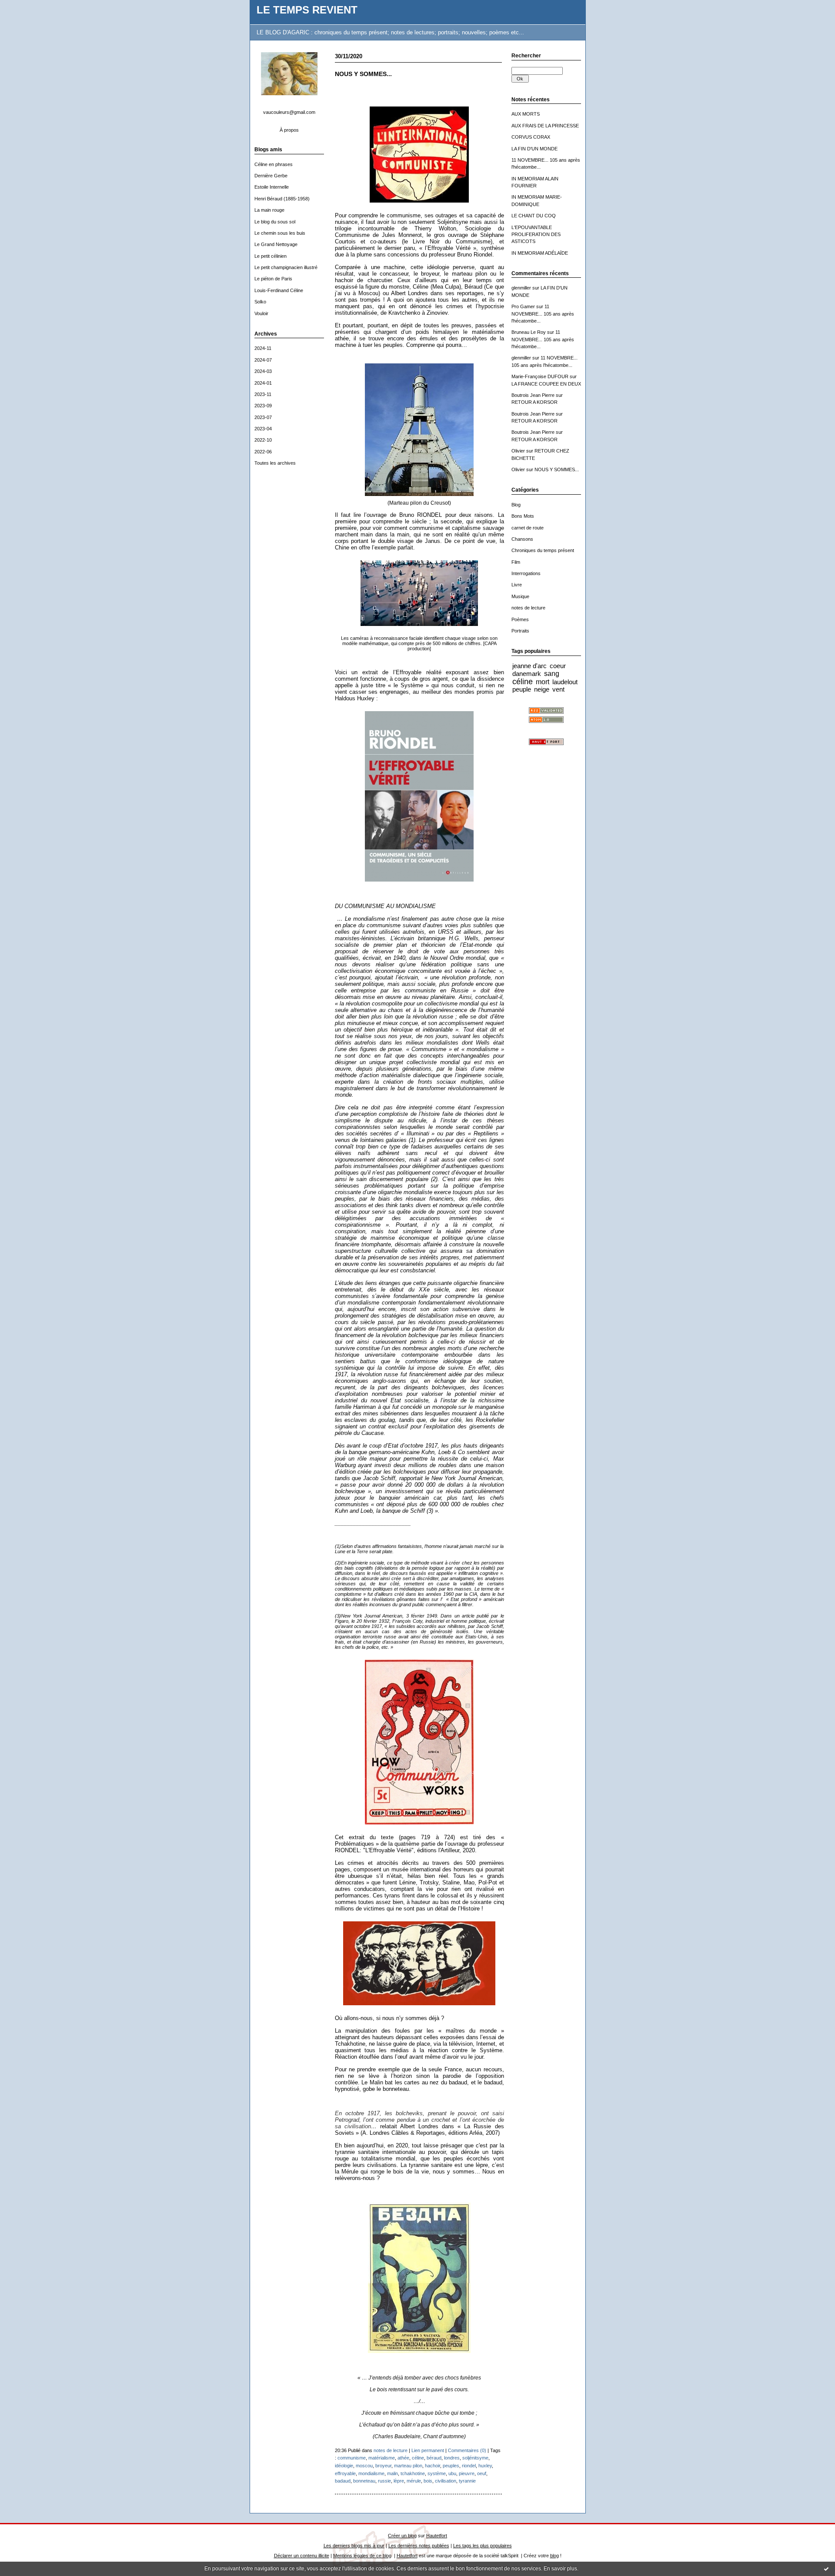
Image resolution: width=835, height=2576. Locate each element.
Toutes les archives (275, 463)
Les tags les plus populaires (483, 2546)
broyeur (383, 2466)
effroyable (345, 2473)
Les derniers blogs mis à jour (354, 2546)
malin (392, 2473)
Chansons (522, 539)
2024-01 (263, 383)
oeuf (482, 2473)
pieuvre (467, 2473)
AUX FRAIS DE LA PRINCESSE (545, 126)
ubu (452, 2473)
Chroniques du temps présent (543, 550)
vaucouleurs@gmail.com (289, 112)
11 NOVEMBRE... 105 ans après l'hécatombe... (543, 314)
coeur (558, 666)
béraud (434, 2458)
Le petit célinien (271, 256)
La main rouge (269, 210)
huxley (485, 2466)
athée (403, 2458)
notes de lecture (528, 608)
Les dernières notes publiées (419, 2546)
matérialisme (382, 2458)
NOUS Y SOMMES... (557, 469)
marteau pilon (408, 2466)
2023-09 (263, 406)
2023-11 (263, 394)
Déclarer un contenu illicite (302, 2556)
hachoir (433, 2466)
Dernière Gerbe (271, 176)
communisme (352, 2458)
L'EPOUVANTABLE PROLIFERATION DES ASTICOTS (536, 235)
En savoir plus (560, 2569)
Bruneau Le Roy (529, 332)
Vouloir (261, 313)
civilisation (446, 2481)
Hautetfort (437, 2536)
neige (542, 689)
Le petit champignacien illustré (286, 267)
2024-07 (263, 360)
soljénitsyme (475, 2458)
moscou (364, 2466)
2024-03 (263, 371)
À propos (289, 130)
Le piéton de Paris (273, 279)
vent (558, 689)
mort (543, 682)
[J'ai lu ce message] (826, 2569)
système (437, 2473)
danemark (527, 674)
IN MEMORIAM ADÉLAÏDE (540, 253)
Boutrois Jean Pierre (533, 395)
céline (523, 682)
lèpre (399, 2481)
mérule (414, 2481)
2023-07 (263, 417)
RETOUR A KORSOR (534, 402)
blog (554, 2556)
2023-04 (263, 429)
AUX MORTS (526, 114)
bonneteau (364, 2481)
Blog (516, 505)
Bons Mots (523, 516)
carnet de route (528, 528)
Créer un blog (402, 2536)
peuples (451, 2466)
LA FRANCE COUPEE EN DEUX (546, 384)
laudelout (565, 682)
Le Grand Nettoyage (276, 244)
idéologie (344, 2466)
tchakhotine (413, 2473)
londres (452, 2458)
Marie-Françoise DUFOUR (540, 376)
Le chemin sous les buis (280, 233)
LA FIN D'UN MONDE (534, 149)
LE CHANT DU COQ (534, 216)
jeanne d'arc (529, 666)
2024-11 (263, 348)
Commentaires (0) (467, 2450)
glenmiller (521, 288)
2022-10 (263, 440)
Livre (517, 585)
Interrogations (526, 573)
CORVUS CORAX (531, 137)
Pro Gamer (523, 306)
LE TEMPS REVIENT (307, 10)
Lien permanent (428, 2450)
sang (552, 673)
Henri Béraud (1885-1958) (282, 199)
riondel (469, 2466)
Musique (520, 596)
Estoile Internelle (272, 187)
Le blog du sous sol (275, 222)
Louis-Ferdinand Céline (279, 290)
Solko (260, 302)
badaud (343, 2481)
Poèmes (520, 619)
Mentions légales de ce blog (362, 2556)
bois (428, 2481)
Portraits (520, 631)
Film (516, 562)
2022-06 (263, 452)
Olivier (518, 451)
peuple (522, 689)
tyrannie (467, 2481)
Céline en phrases (274, 164)
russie (384, 2481)
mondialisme (371, 2473)
